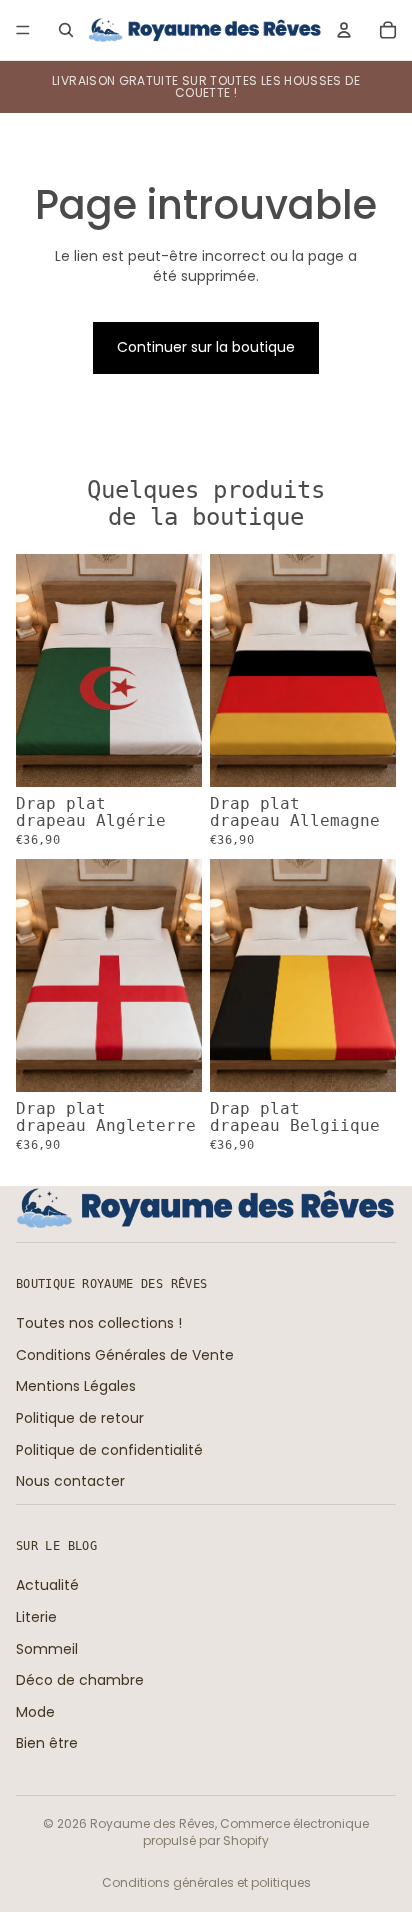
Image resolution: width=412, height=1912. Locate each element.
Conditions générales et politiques (206, 1882)
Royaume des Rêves (152, 1823)
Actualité (47, 1585)
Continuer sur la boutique (206, 347)
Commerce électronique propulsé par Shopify (256, 1832)
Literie (36, 1616)
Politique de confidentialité (109, 1449)
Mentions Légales (76, 1386)
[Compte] (344, 30)
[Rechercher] (66, 30)
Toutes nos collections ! (99, 1323)
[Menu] (23, 30)
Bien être (47, 1743)
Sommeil (47, 1648)
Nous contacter (70, 1481)
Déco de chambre (80, 1680)
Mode (35, 1711)
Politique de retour (80, 1418)
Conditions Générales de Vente (125, 1354)
